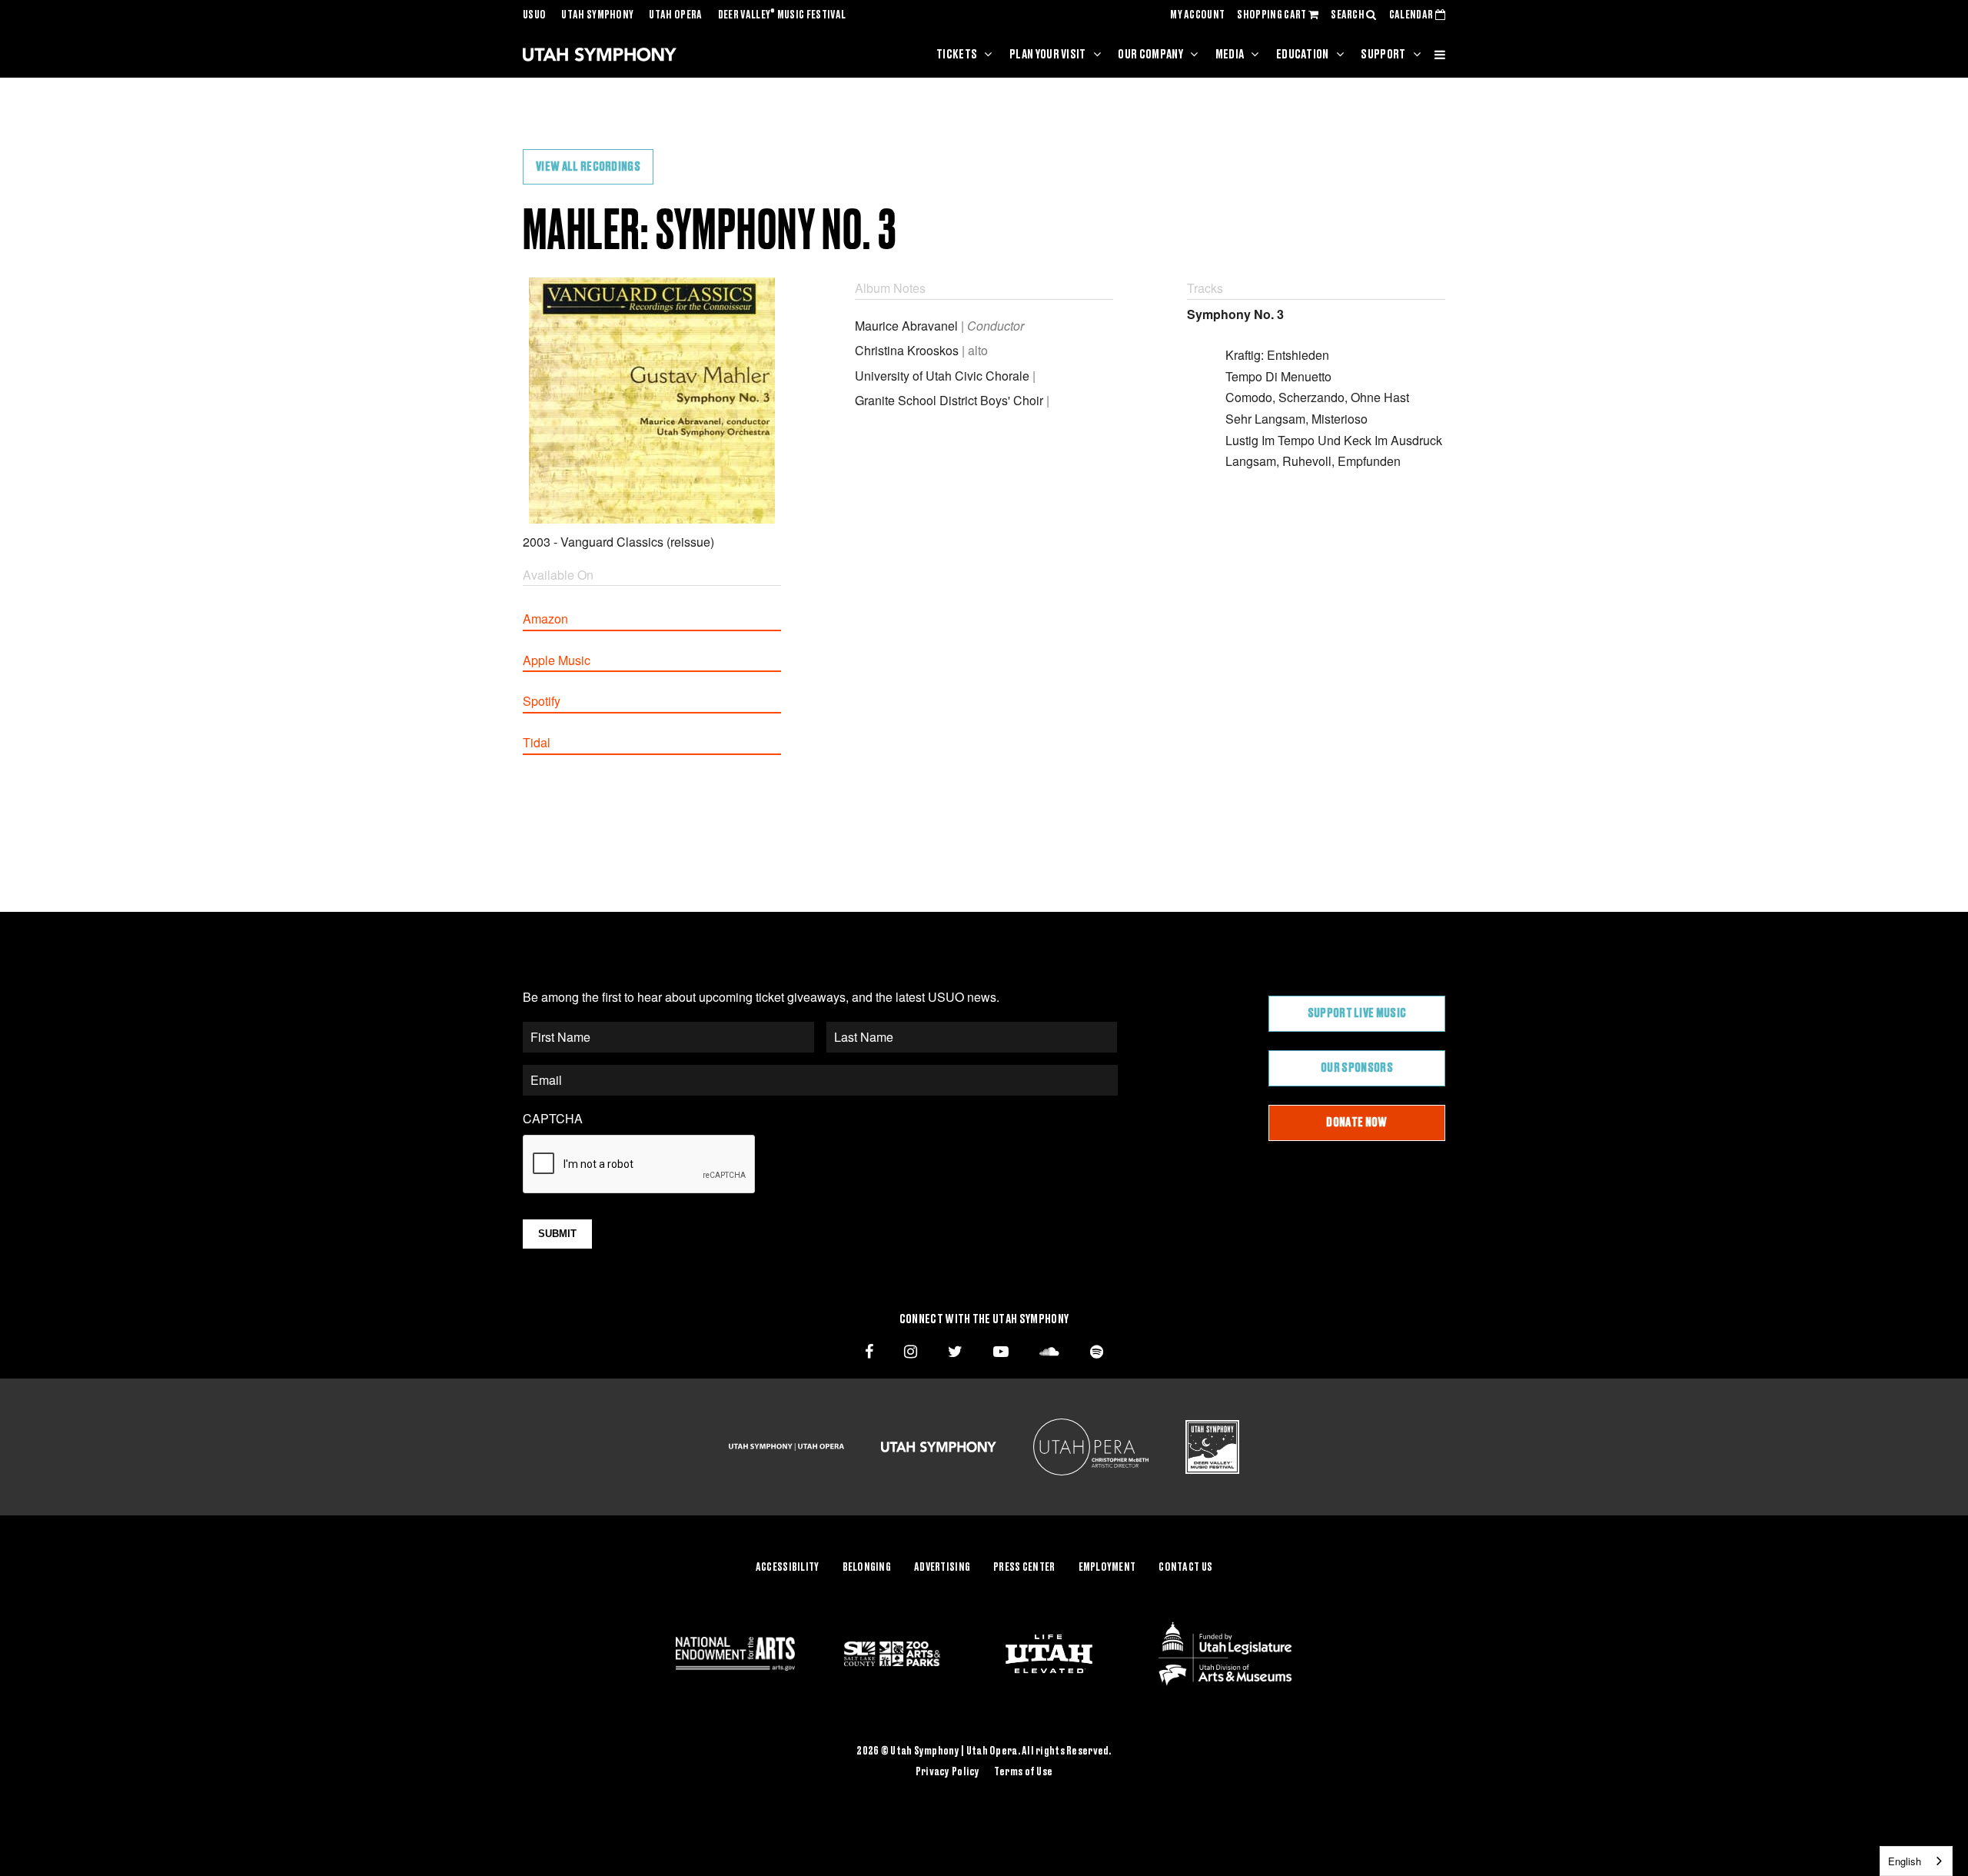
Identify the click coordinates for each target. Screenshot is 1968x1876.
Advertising (942, 1568)
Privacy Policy (948, 1772)
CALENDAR (1412, 15)
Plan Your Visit (1048, 55)
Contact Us (1185, 1568)
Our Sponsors (1357, 1068)
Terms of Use (1023, 1772)
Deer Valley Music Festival (782, 15)
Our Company (1150, 55)
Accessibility (788, 1568)
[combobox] (1916, 1861)
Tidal (537, 742)
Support (1383, 55)
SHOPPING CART (1272, 15)
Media (1230, 55)
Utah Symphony (597, 15)
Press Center (1024, 1568)
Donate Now (1356, 1123)
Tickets (957, 55)
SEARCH (1348, 15)
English (1905, 1861)
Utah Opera (675, 15)
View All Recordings (588, 167)
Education (1303, 55)
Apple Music (557, 660)
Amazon (545, 619)
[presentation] (640, 1165)
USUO (534, 15)
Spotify (542, 701)
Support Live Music (1357, 1013)
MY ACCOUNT (1197, 15)
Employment (1107, 1568)
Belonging (867, 1568)
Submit (557, 1234)
